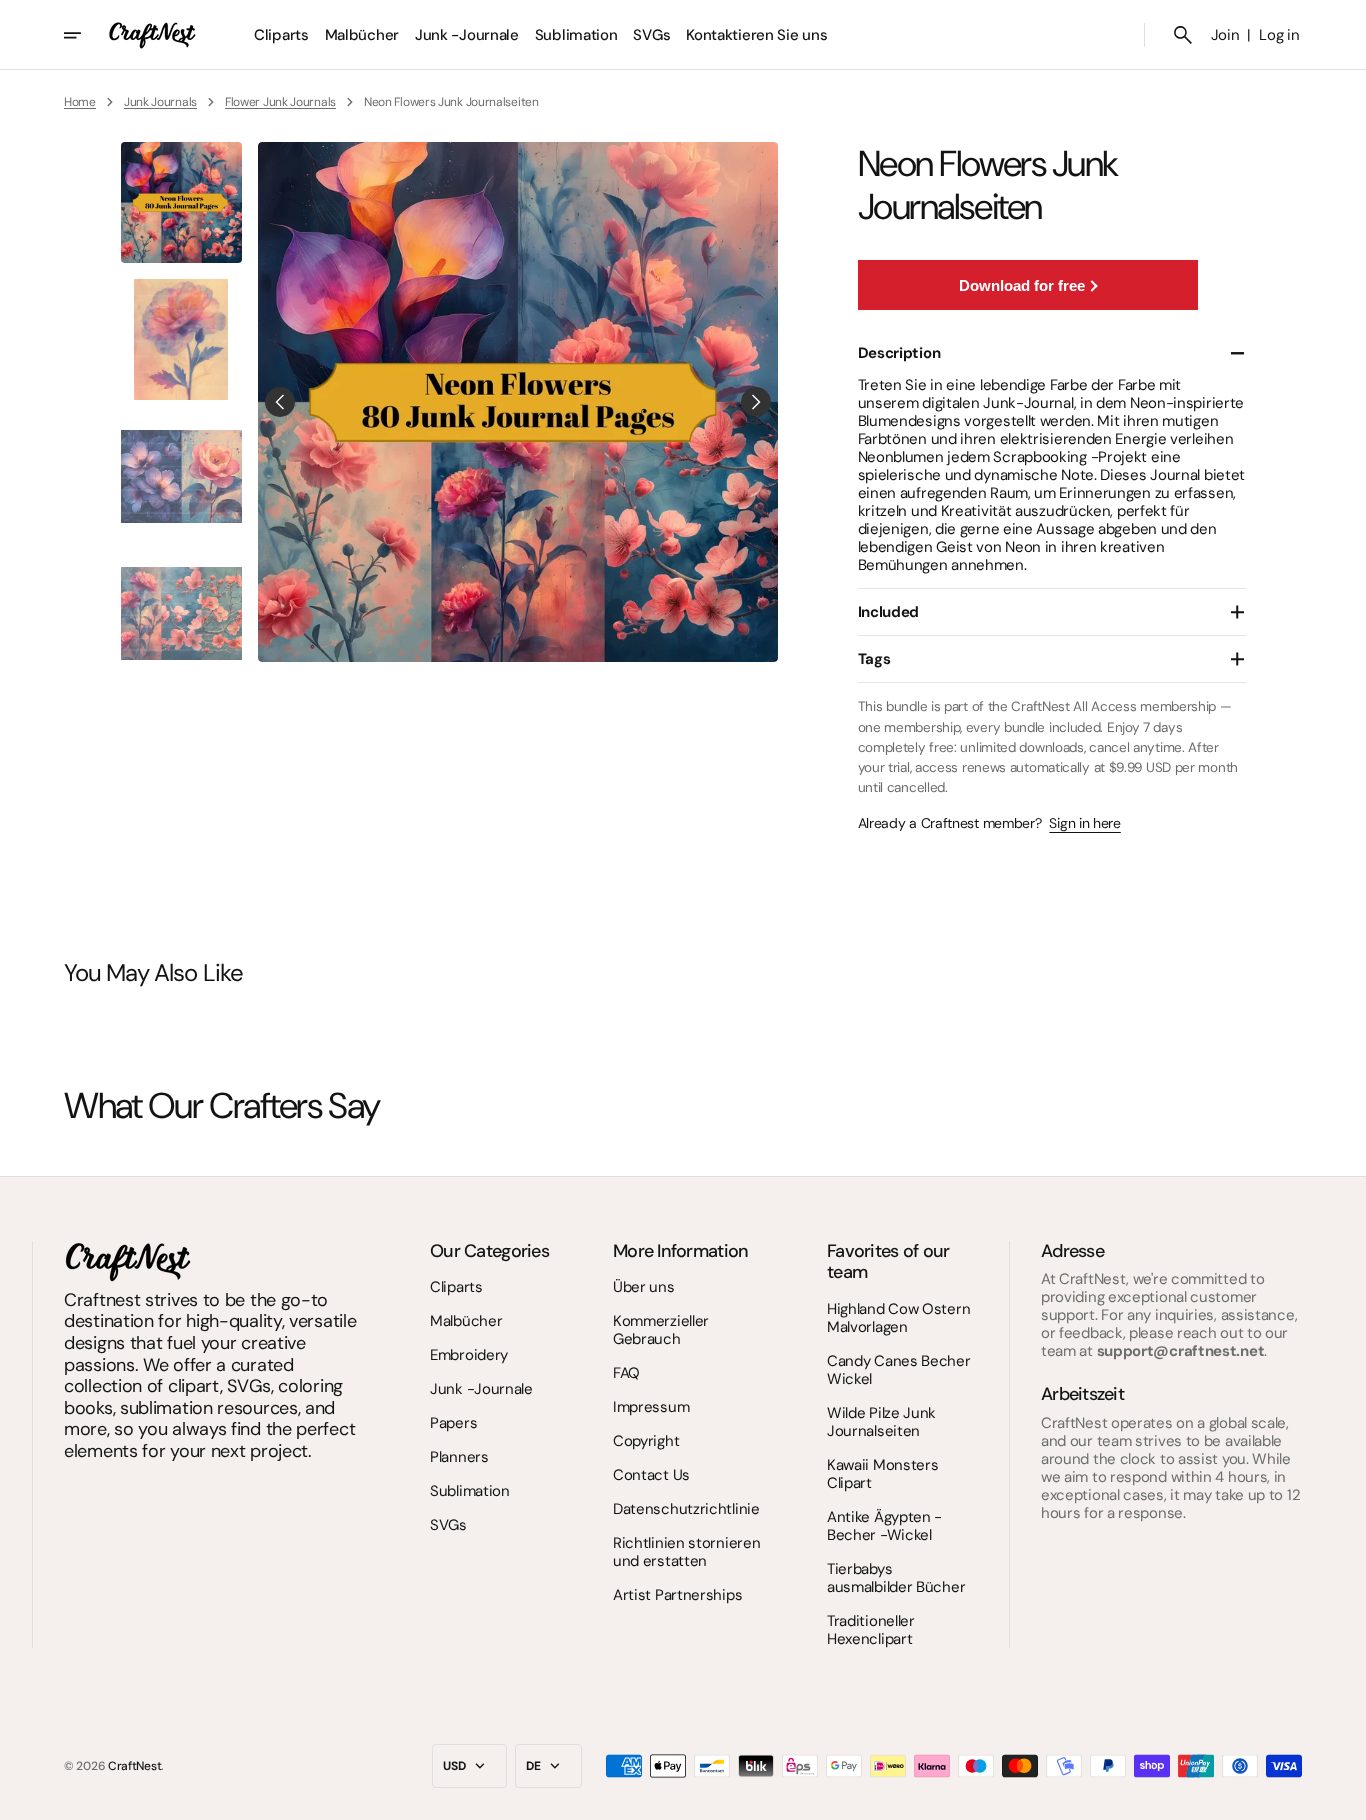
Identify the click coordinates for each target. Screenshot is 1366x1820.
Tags (874, 659)
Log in (1279, 35)
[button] (1183, 35)
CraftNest (134, 1766)
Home (80, 102)
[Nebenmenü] (86, 35)
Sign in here (1084, 823)
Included (889, 612)
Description (899, 353)
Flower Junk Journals (280, 102)
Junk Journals (160, 102)
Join (1225, 35)
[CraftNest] (153, 35)
